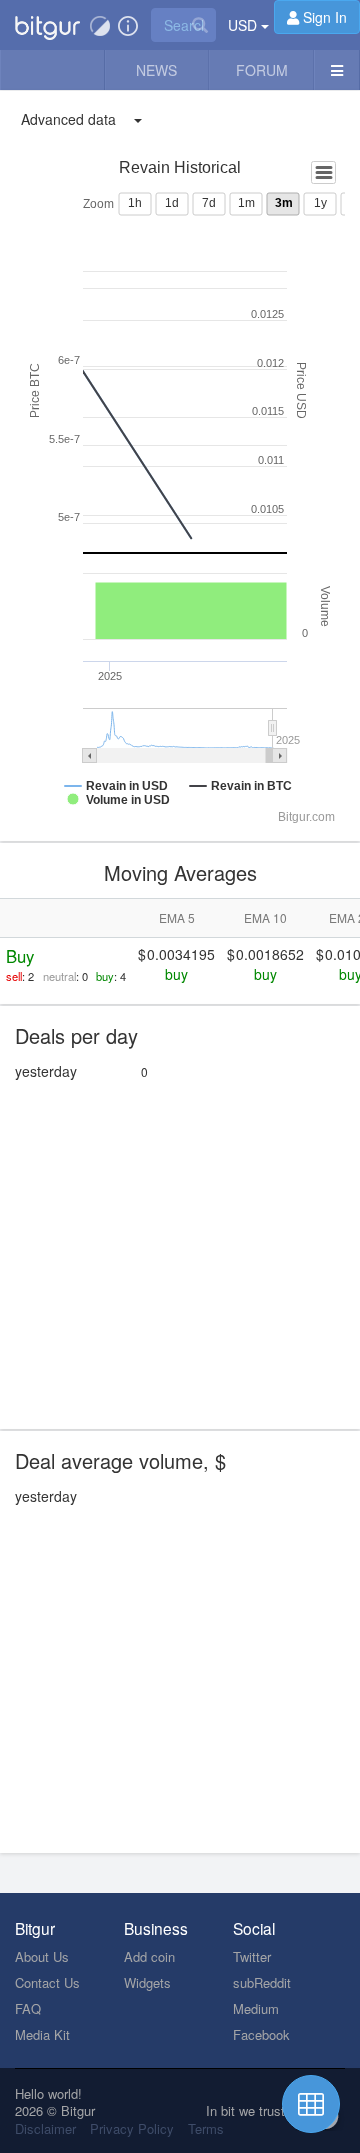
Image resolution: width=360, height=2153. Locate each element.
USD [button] (244, 25)
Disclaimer (45, 2128)
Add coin (149, 1956)
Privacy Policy (132, 2128)
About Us (42, 1956)
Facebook (261, 2034)
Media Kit (42, 2034)
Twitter (252, 1956)
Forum (262, 70)
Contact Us (47, 1982)
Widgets (147, 1982)
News (156, 70)
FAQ (28, 2008)
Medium (256, 2008)
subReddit (262, 1982)
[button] (47, 25)
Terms (206, 2128)
